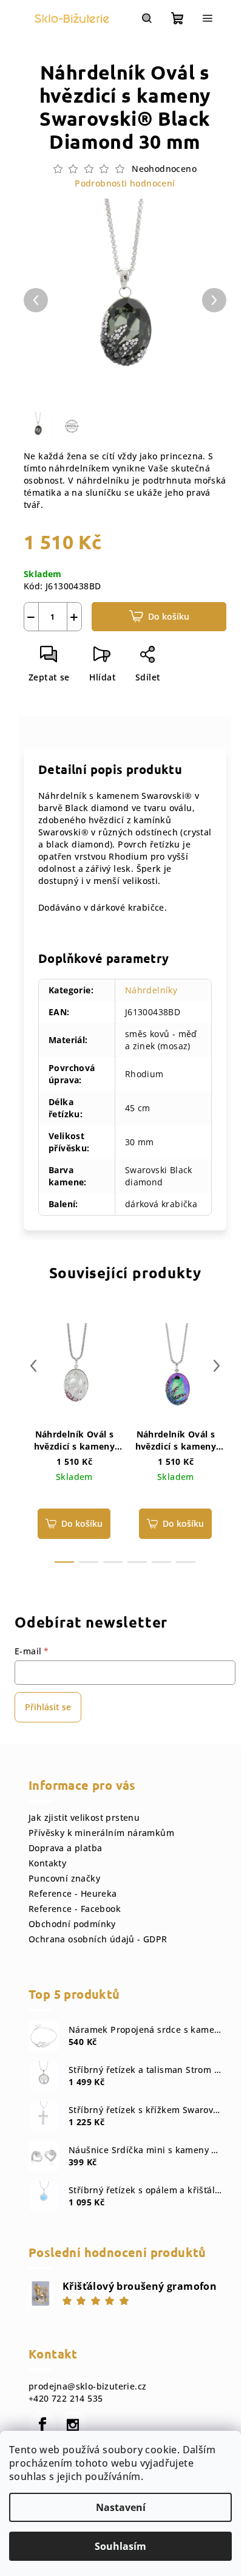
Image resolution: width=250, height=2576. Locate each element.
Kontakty (47, 1863)
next (217, 1366)
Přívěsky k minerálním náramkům (101, 1833)
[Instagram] (73, 2425)
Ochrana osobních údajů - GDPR (98, 1939)
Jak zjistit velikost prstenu (84, 1817)
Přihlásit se (48, 1707)
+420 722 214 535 (66, 2398)
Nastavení (121, 2507)
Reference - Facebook (75, 1909)
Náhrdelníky (151, 990)
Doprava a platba (65, 1848)
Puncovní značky (64, 1878)
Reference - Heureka (73, 1893)
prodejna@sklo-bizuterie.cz (87, 2386)
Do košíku (169, 616)
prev (33, 1366)
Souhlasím (120, 2546)
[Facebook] (42, 2425)
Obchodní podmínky (72, 1924)
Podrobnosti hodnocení (125, 183)
